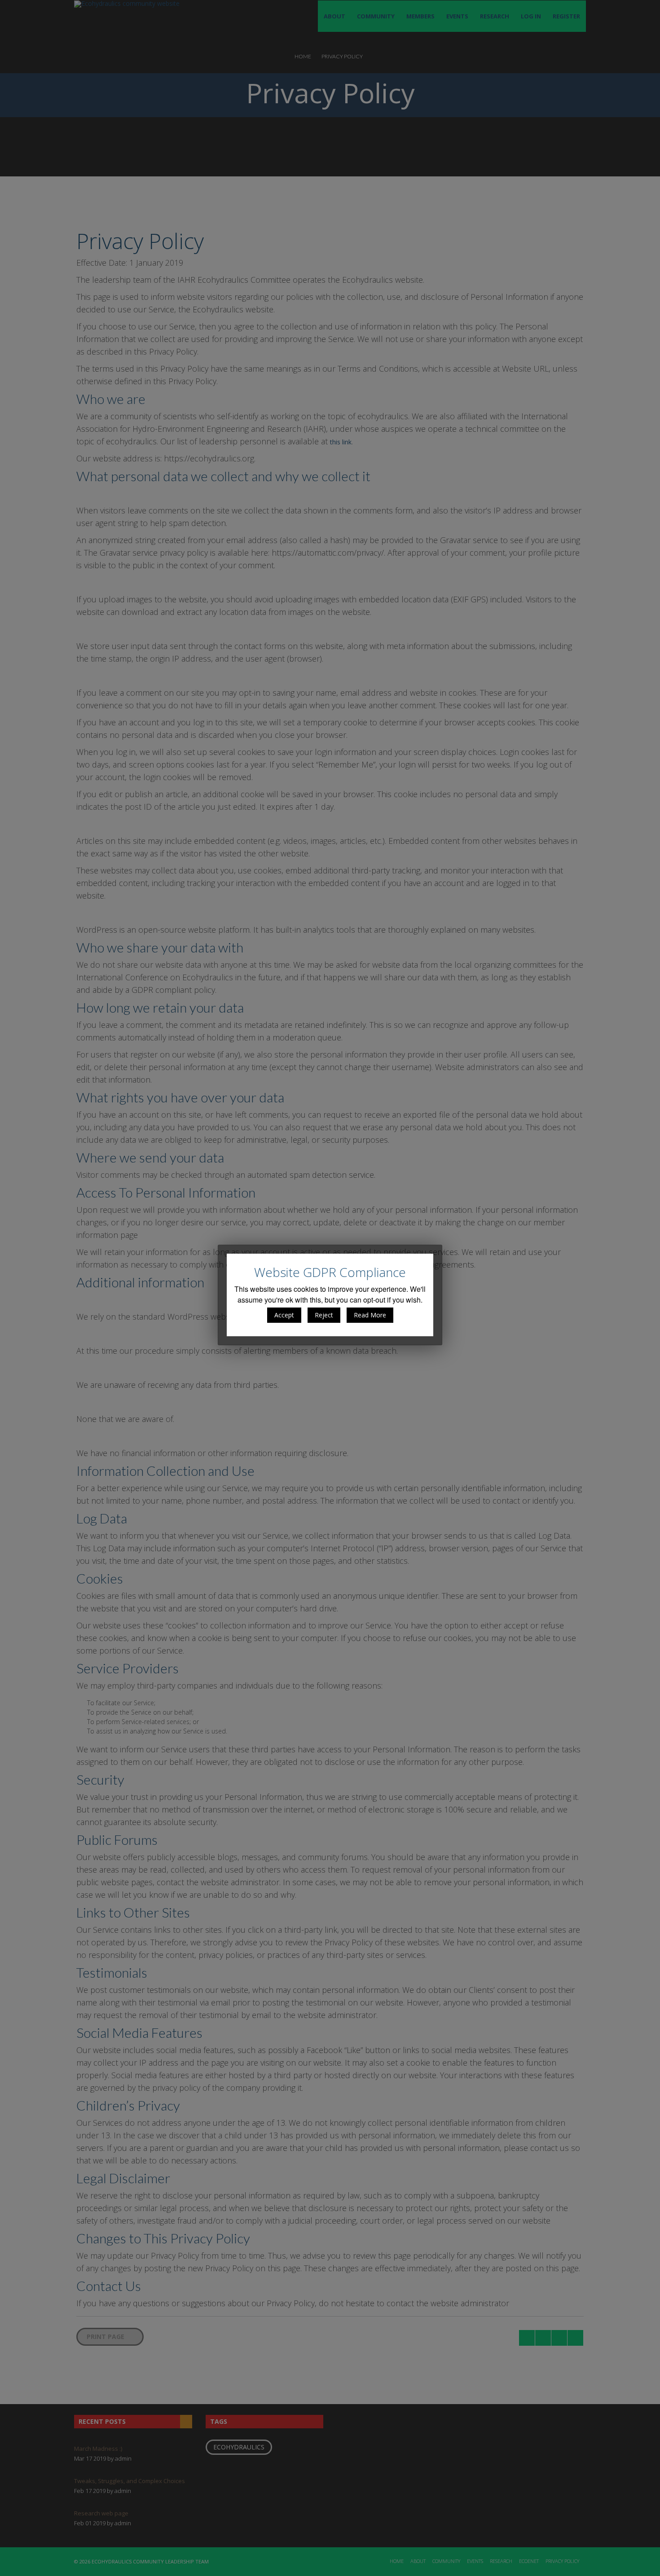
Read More (370, 1315)
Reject (324, 1315)
